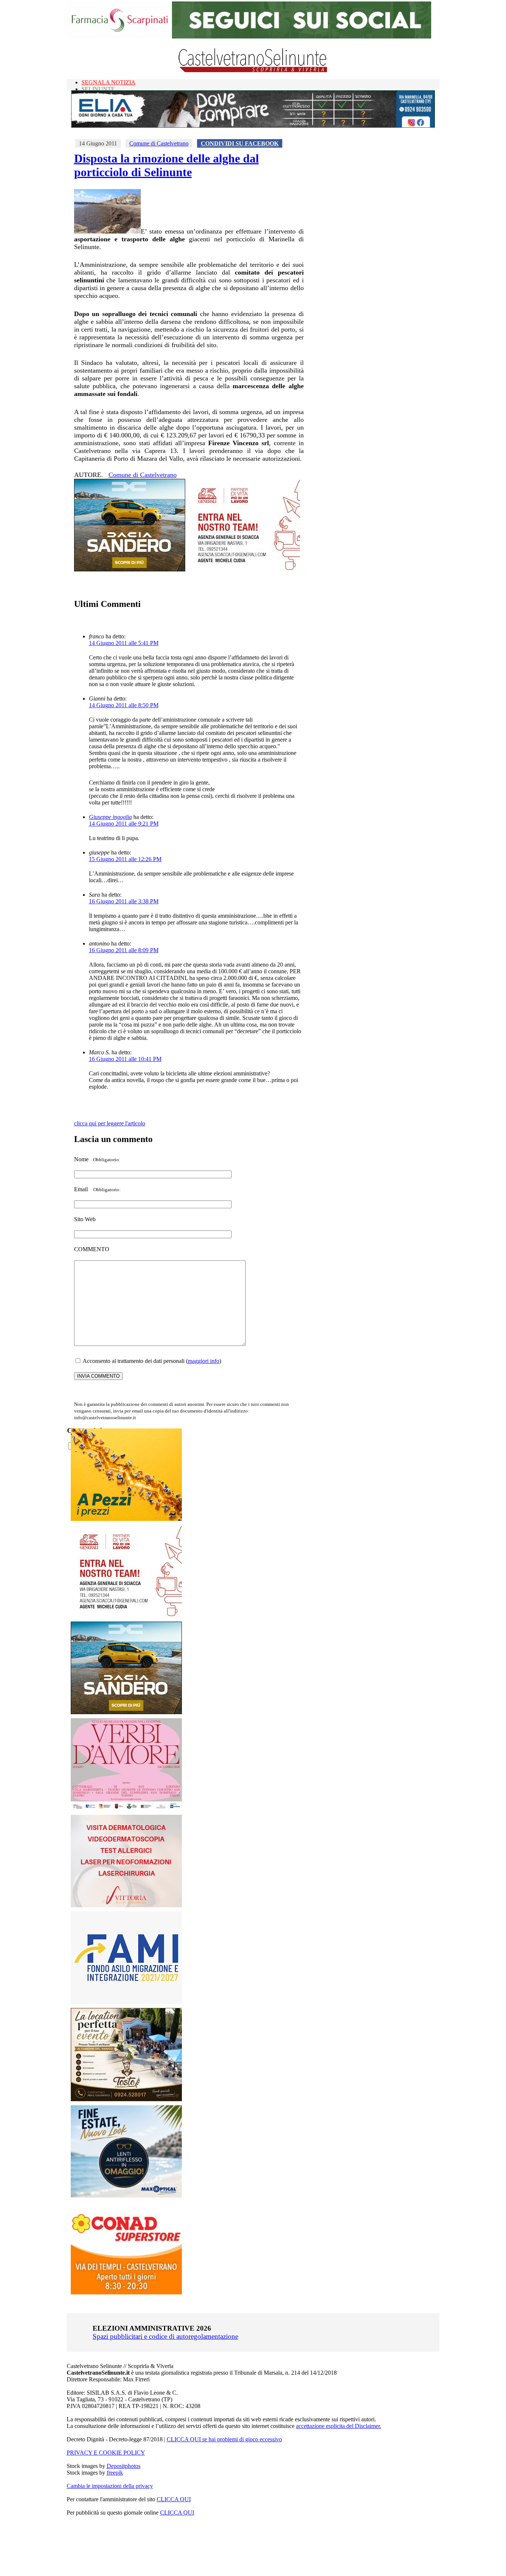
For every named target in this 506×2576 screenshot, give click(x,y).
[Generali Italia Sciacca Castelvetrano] (244, 569)
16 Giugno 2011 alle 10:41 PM (125, 1059)
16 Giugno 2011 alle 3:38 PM (124, 901)
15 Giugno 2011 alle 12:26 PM (125, 859)
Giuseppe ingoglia (110, 817)
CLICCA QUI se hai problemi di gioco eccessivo (224, 2439)
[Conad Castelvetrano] (126, 2292)
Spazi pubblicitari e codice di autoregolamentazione (165, 2336)
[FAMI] (126, 2002)
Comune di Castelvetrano (159, 143)
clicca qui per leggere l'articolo (110, 1123)
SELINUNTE (98, 89)
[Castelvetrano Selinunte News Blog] (253, 70)
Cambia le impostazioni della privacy (110, 2486)
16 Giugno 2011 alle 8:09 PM (124, 950)
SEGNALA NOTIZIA (109, 82)
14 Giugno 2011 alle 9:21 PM (124, 824)
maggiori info (204, 1361)
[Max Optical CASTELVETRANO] (126, 2196)
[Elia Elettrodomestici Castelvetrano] (253, 126)
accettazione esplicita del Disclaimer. (339, 2426)
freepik (115, 2473)
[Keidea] (126, 1519)
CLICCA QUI (174, 2499)
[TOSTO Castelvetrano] (127, 2099)
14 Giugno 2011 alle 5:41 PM (124, 643)
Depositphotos (124, 2466)
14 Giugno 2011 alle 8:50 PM (124, 705)
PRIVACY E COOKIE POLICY (106, 2453)
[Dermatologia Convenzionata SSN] (126, 1905)
